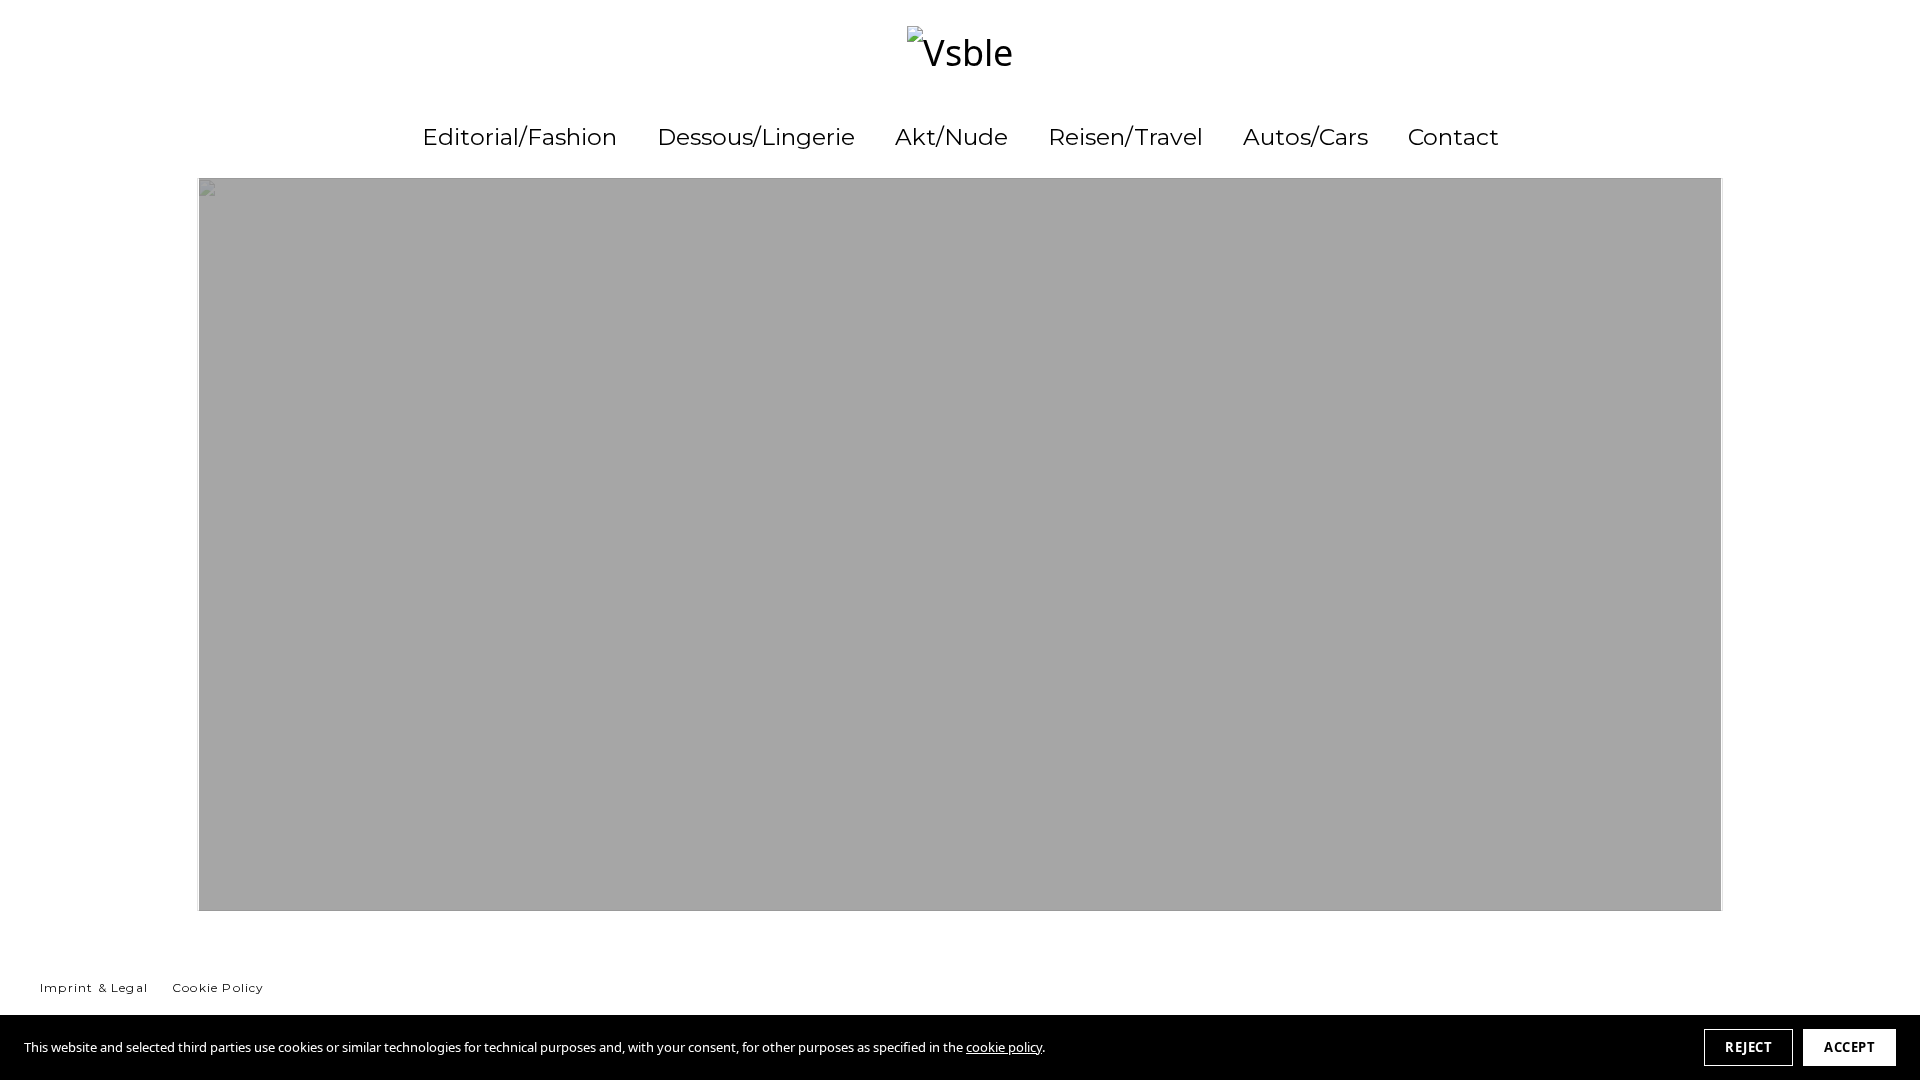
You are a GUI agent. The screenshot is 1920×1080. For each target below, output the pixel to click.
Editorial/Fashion (519, 137)
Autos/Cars (1305, 137)
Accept (1849, 1047)
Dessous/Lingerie (756, 137)
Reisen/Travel (1125, 137)
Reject (1748, 1047)
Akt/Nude (951, 137)
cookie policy (1004, 1047)
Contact (1453, 137)
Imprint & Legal (94, 987)
